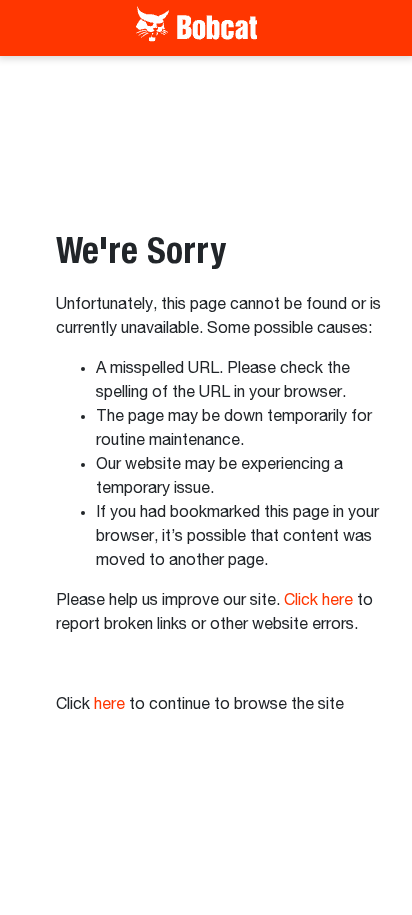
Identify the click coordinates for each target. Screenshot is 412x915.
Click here (318, 601)
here (109, 705)
